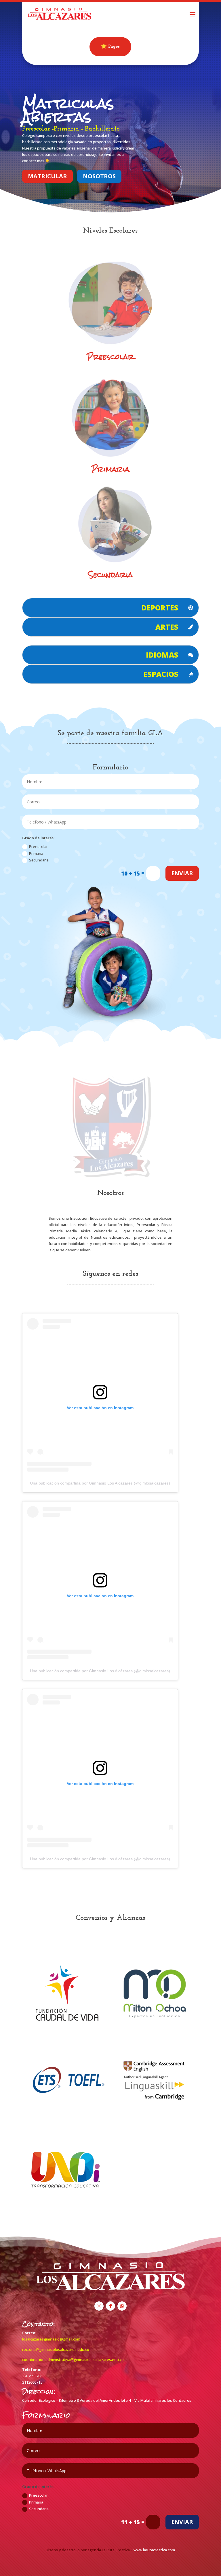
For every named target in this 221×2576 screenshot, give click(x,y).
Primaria (36, 853)
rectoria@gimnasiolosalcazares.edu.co (56, 2349)
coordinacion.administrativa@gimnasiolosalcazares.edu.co (73, 2359)
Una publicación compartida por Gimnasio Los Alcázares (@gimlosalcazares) (100, 1483)
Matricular (47, 176)
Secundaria (110, 575)
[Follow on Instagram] (99, 2306)
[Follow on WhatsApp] (122, 2306)
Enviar (182, 873)
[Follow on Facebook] (110, 2306)
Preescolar (110, 357)
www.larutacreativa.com (154, 2550)
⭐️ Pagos (110, 47)
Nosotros (99, 176)
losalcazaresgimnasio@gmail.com (51, 2339)
